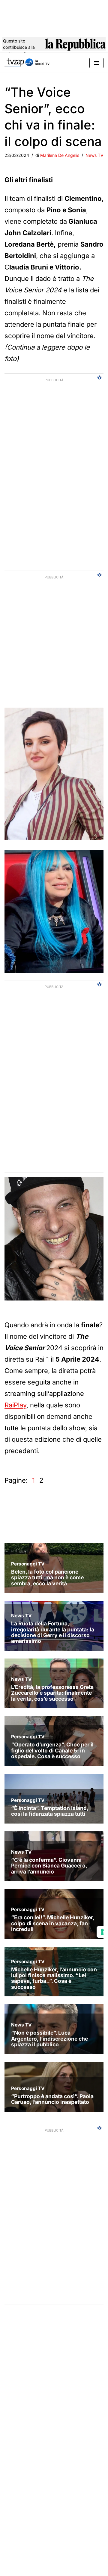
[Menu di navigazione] (96, 63)
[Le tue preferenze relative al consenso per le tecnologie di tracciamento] (102, 1932)
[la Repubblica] (75, 47)
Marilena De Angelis (60, 155)
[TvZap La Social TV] (27, 63)
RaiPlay (15, 1405)
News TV (94, 155)
